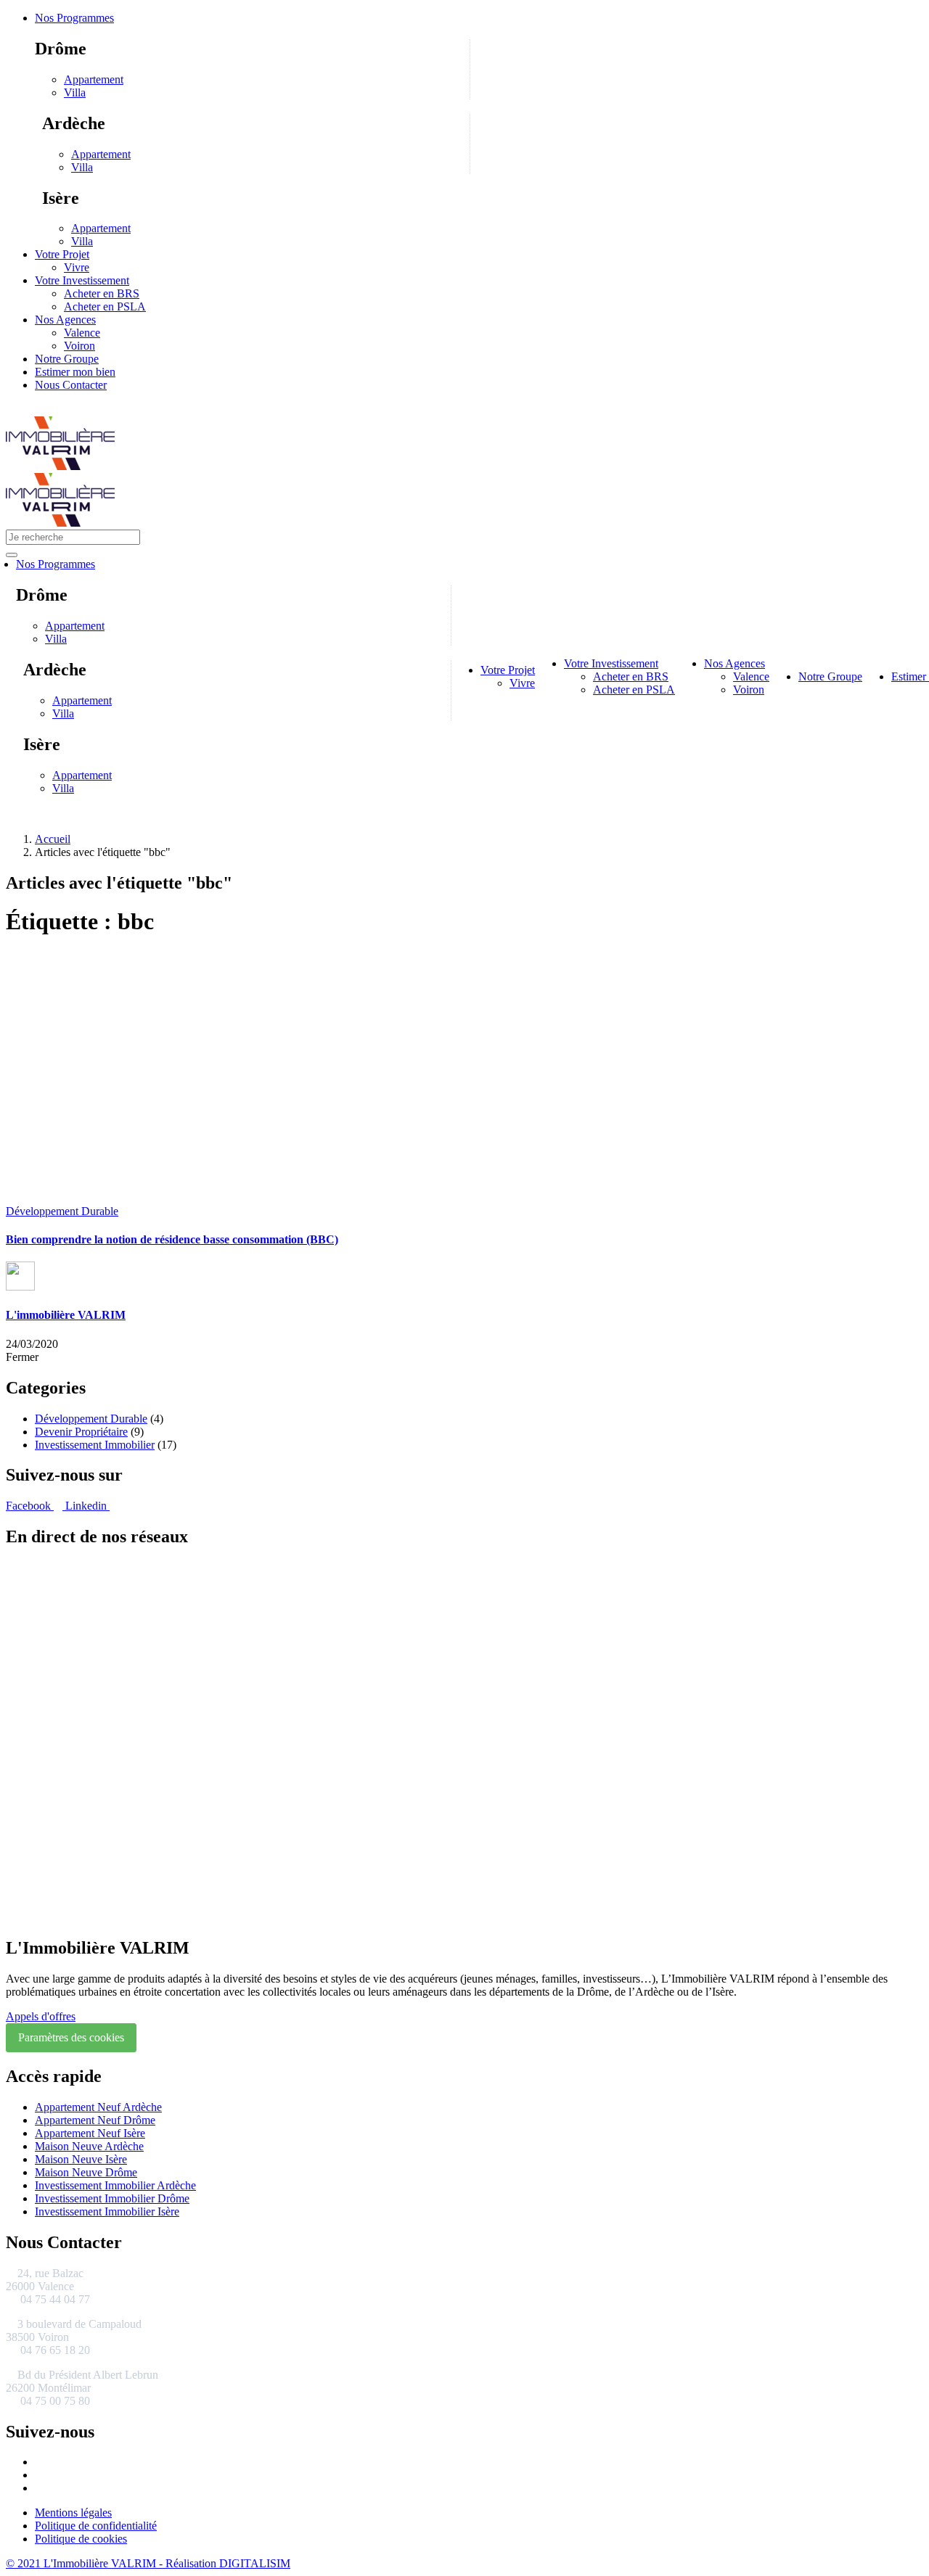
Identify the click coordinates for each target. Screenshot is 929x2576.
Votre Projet (62, 254)
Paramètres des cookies (71, 2037)
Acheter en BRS (102, 293)
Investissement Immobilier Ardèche (115, 2185)
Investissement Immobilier (95, 1445)
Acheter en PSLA (105, 306)
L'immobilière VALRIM (66, 1315)
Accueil (53, 839)
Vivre (77, 267)
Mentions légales (73, 2513)
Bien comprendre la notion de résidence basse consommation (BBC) (172, 1239)
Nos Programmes (74, 18)
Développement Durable (62, 1211)
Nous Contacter (71, 385)
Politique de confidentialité (96, 2526)
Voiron (79, 346)
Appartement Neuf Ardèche (98, 2107)
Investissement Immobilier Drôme (112, 2198)
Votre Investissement (82, 280)
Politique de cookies (81, 2539)
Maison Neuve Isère (81, 2159)
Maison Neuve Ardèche (89, 2146)
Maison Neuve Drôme (86, 2172)
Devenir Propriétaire (81, 1432)
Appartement (94, 79)
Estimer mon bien (75, 372)
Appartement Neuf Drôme (95, 2120)
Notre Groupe (67, 359)
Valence (82, 333)
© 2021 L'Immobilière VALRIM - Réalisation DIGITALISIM (148, 2563)
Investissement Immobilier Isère (107, 2211)
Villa (75, 92)
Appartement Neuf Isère (90, 2133)
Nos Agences (65, 320)
